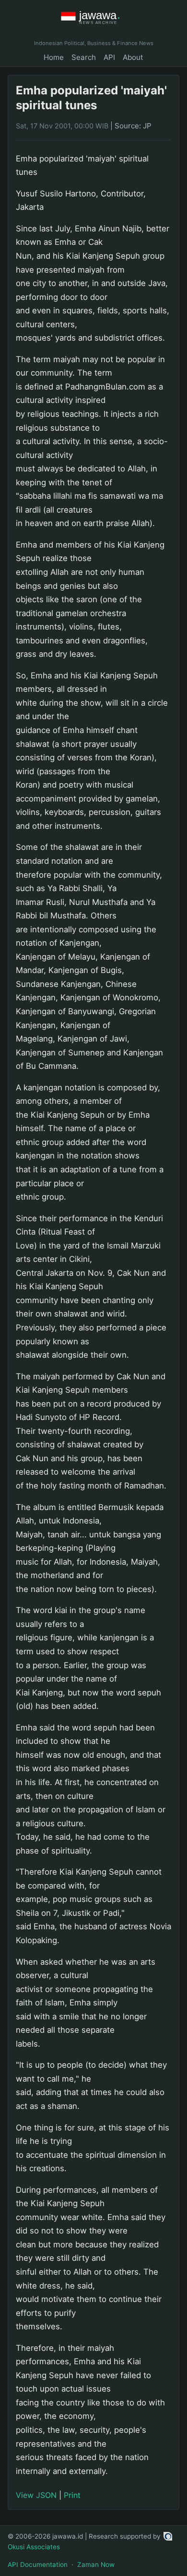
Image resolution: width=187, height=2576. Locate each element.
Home (54, 57)
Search (84, 57)
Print (72, 2495)
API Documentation (38, 2565)
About (133, 57)
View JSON (36, 2495)
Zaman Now (96, 2565)
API (109, 57)
